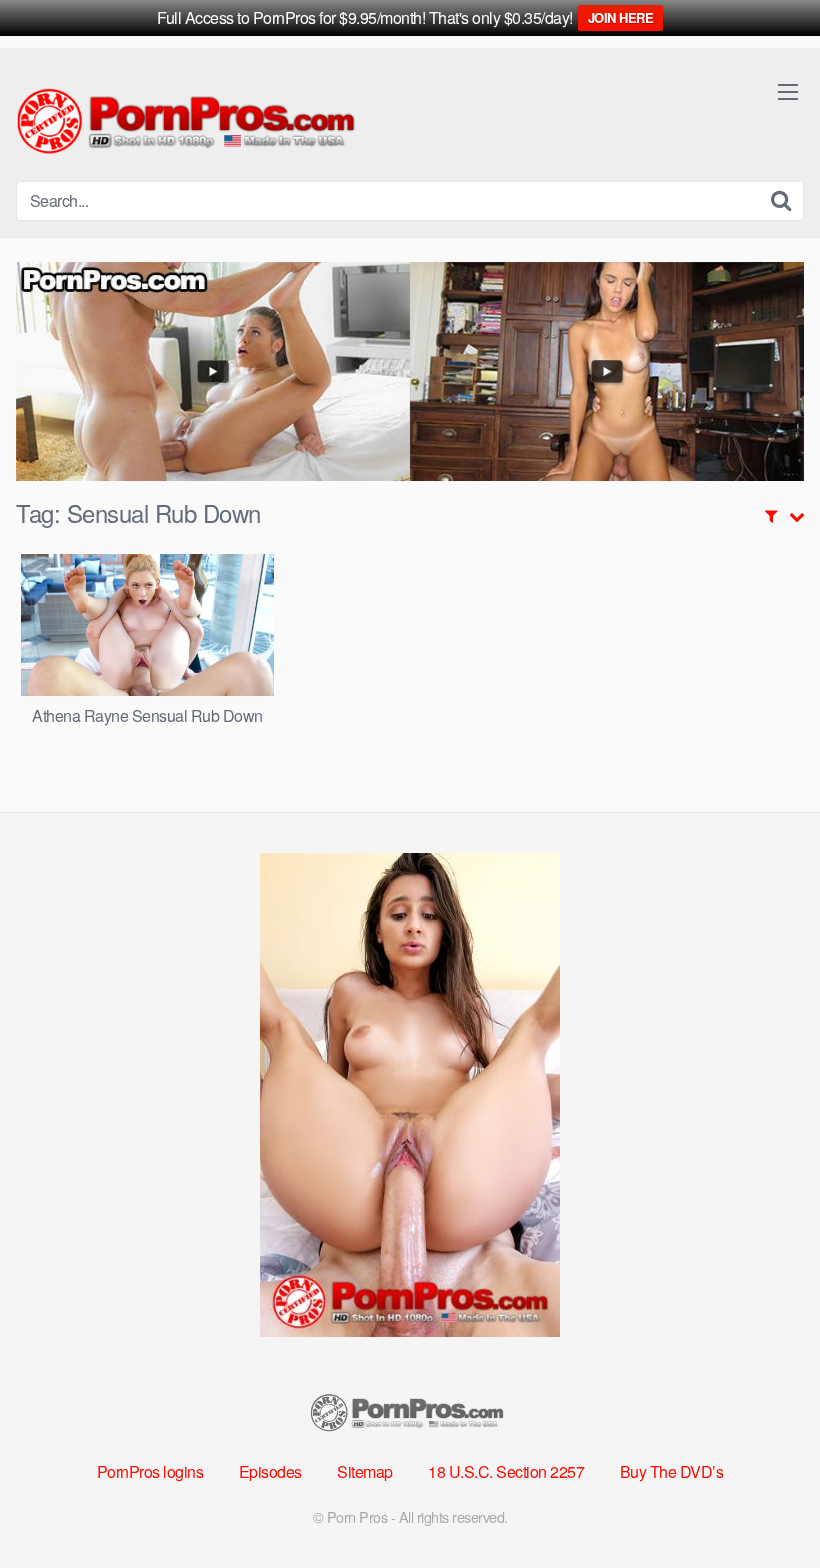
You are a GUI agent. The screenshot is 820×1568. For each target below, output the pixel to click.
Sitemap (365, 1471)
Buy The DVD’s (672, 1471)
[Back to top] (765, 1504)
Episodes (270, 1471)
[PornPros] (191, 122)
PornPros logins (150, 1471)
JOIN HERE (621, 17)
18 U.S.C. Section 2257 (506, 1471)
